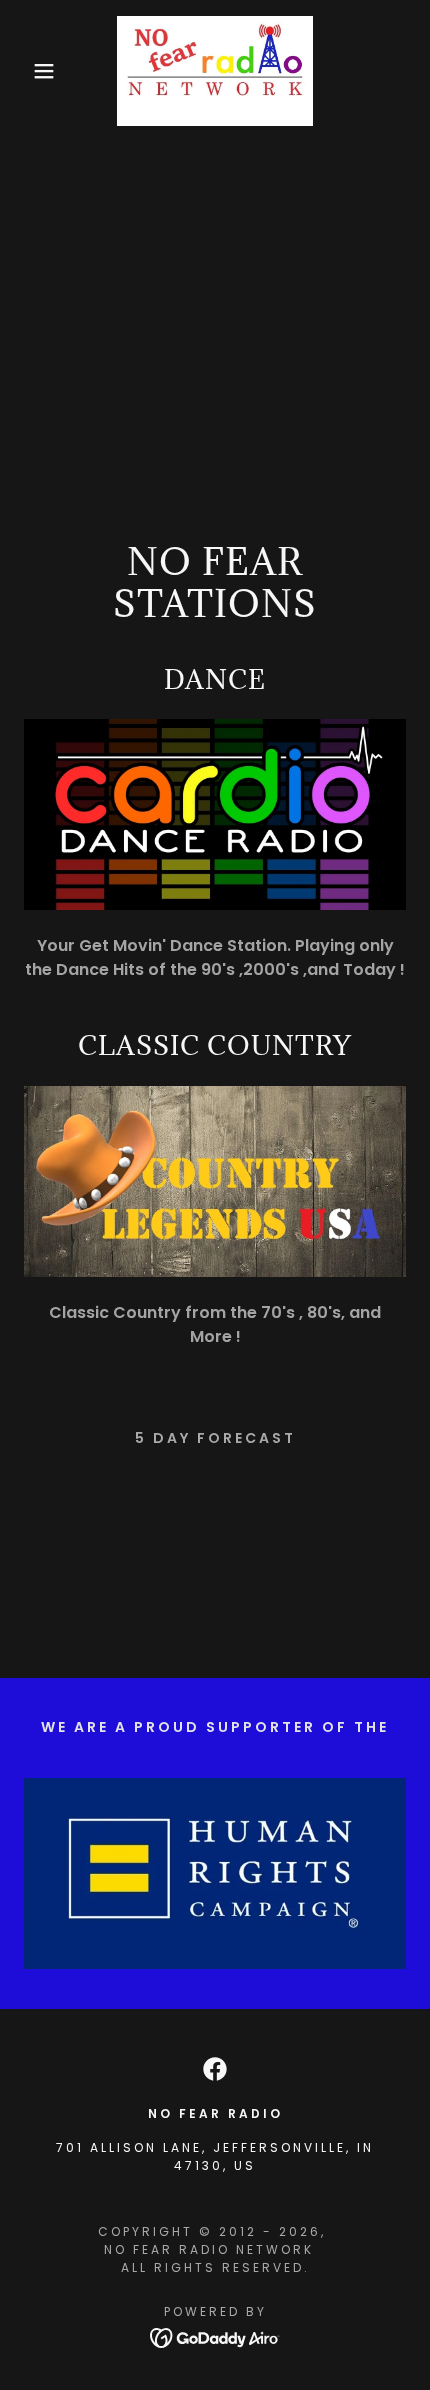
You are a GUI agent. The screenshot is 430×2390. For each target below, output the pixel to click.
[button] (32, 71)
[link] (214, 71)
